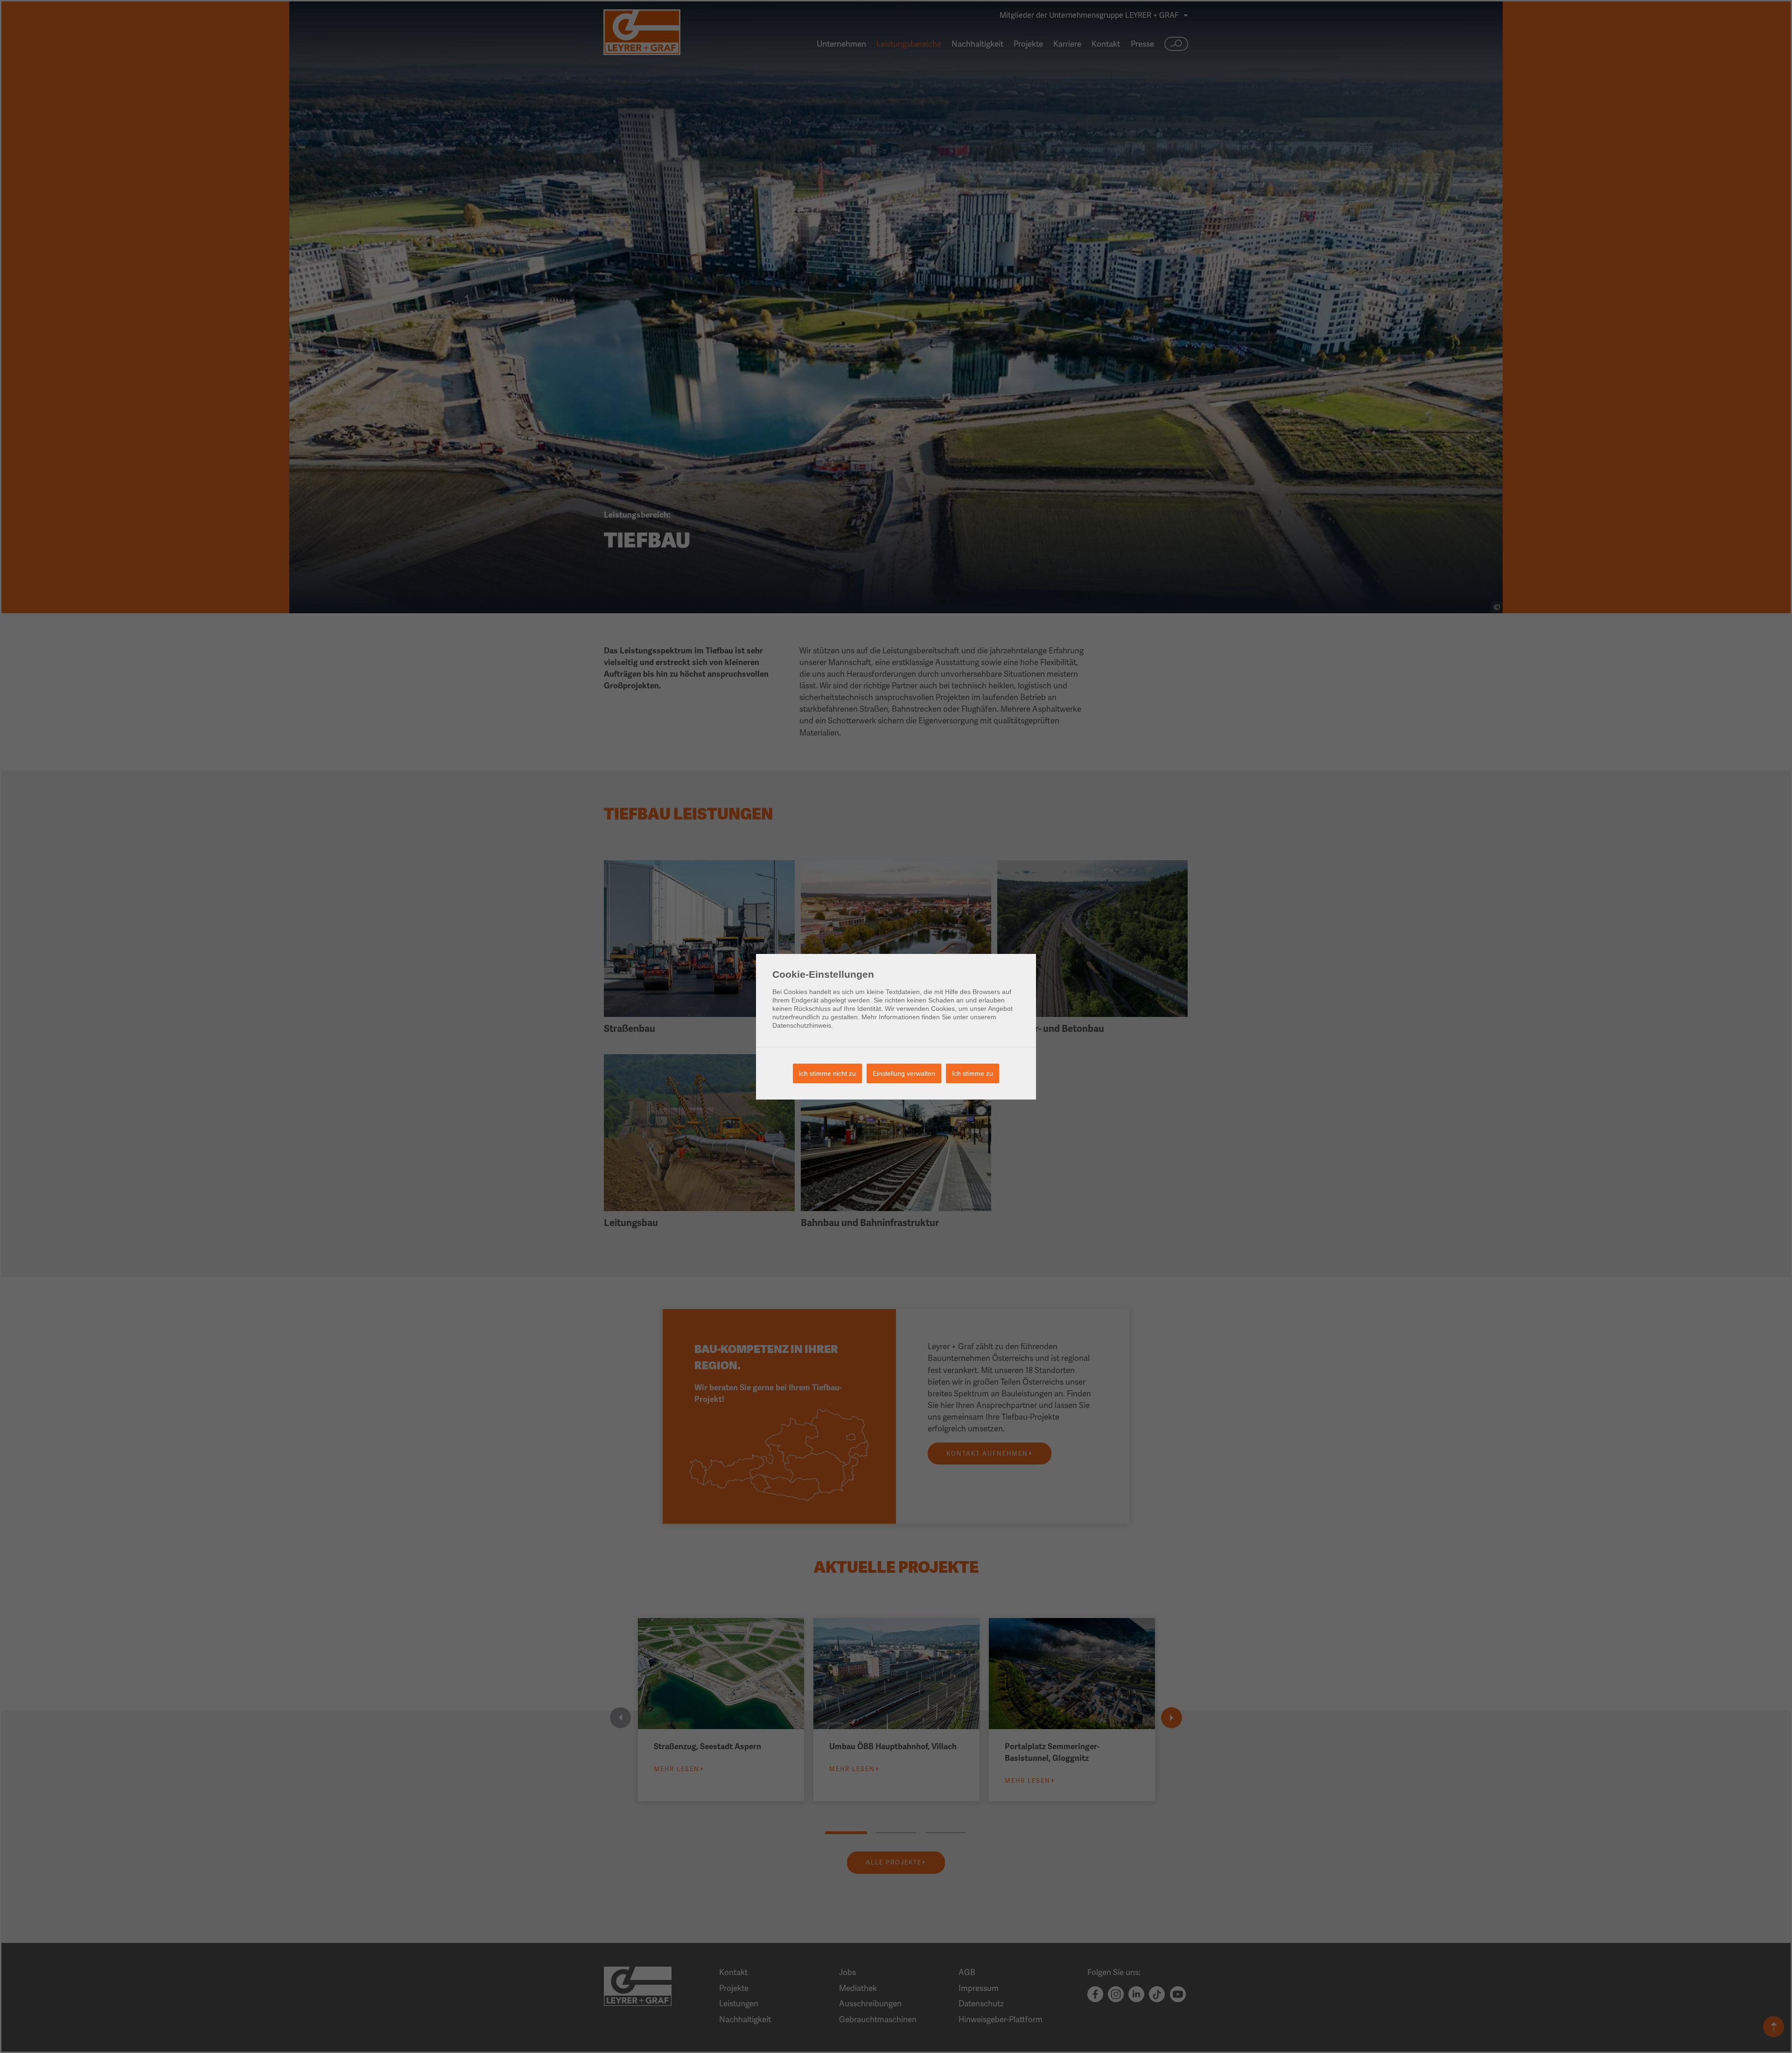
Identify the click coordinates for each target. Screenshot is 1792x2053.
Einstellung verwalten (904, 1073)
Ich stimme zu (973, 1073)
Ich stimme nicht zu (827, 1073)
